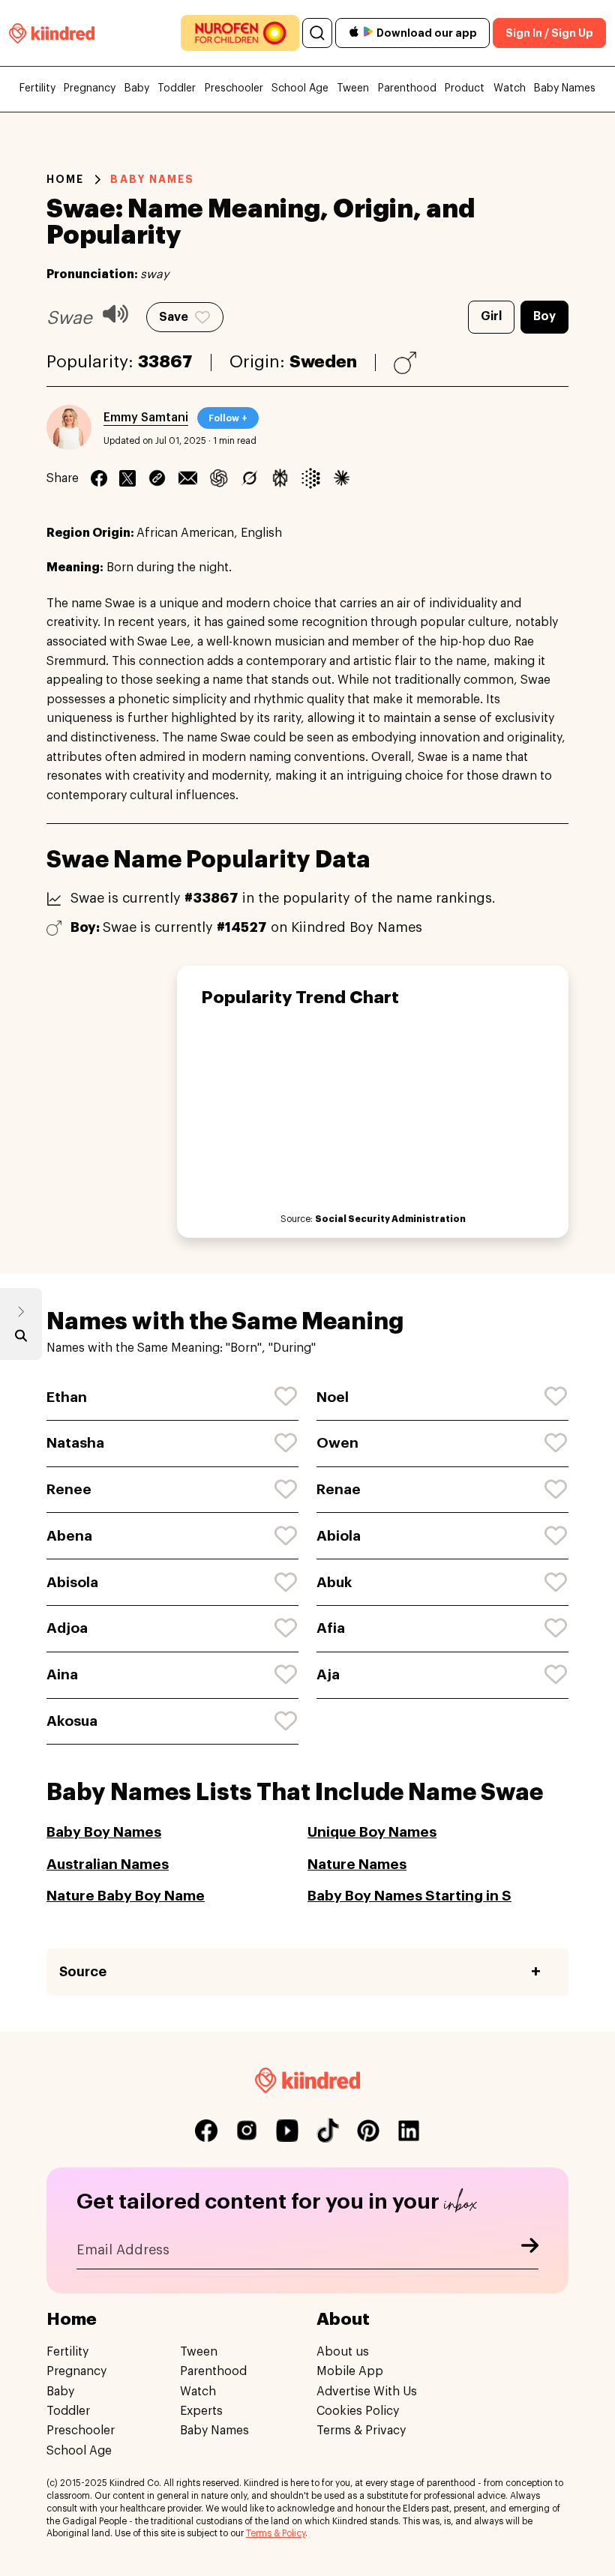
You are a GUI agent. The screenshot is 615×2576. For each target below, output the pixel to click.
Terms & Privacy (361, 2431)
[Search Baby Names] (21, 1339)
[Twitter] (127, 478)
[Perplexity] (280, 478)
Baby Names (565, 88)
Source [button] (83, 1972)
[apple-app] (354, 33)
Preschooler (234, 88)
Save (174, 317)
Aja (328, 1674)
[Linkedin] (157, 478)
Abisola (72, 1582)
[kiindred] (52, 33)
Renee (69, 1489)
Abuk (334, 1582)
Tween (353, 88)
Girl (491, 316)
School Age (300, 88)
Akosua (72, 1721)
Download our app (427, 33)
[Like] (286, 1397)
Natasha (75, 1443)
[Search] (317, 33)
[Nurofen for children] (240, 33)
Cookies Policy (358, 2411)
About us (343, 2352)
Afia (331, 1628)
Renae (339, 1489)
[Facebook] (99, 478)
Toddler (177, 88)
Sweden (323, 362)
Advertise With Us (367, 2392)
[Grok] (249, 478)
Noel (333, 1397)
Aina (62, 1674)
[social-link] (206, 2131)
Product (465, 88)
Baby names (152, 179)
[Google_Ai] (311, 478)
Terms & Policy (276, 2533)
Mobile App (350, 2371)
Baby (137, 88)
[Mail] (188, 478)
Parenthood (407, 88)
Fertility (37, 88)
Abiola (339, 1536)
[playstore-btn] (368, 33)
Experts (201, 2411)
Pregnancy (90, 88)
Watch (510, 88)
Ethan (67, 1397)
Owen (337, 1443)
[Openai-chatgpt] (219, 478)
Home (65, 179)
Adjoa (67, 1628)
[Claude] (342, 478)
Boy (544, 316)
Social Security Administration (390, 1219)
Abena (69, 1536)
